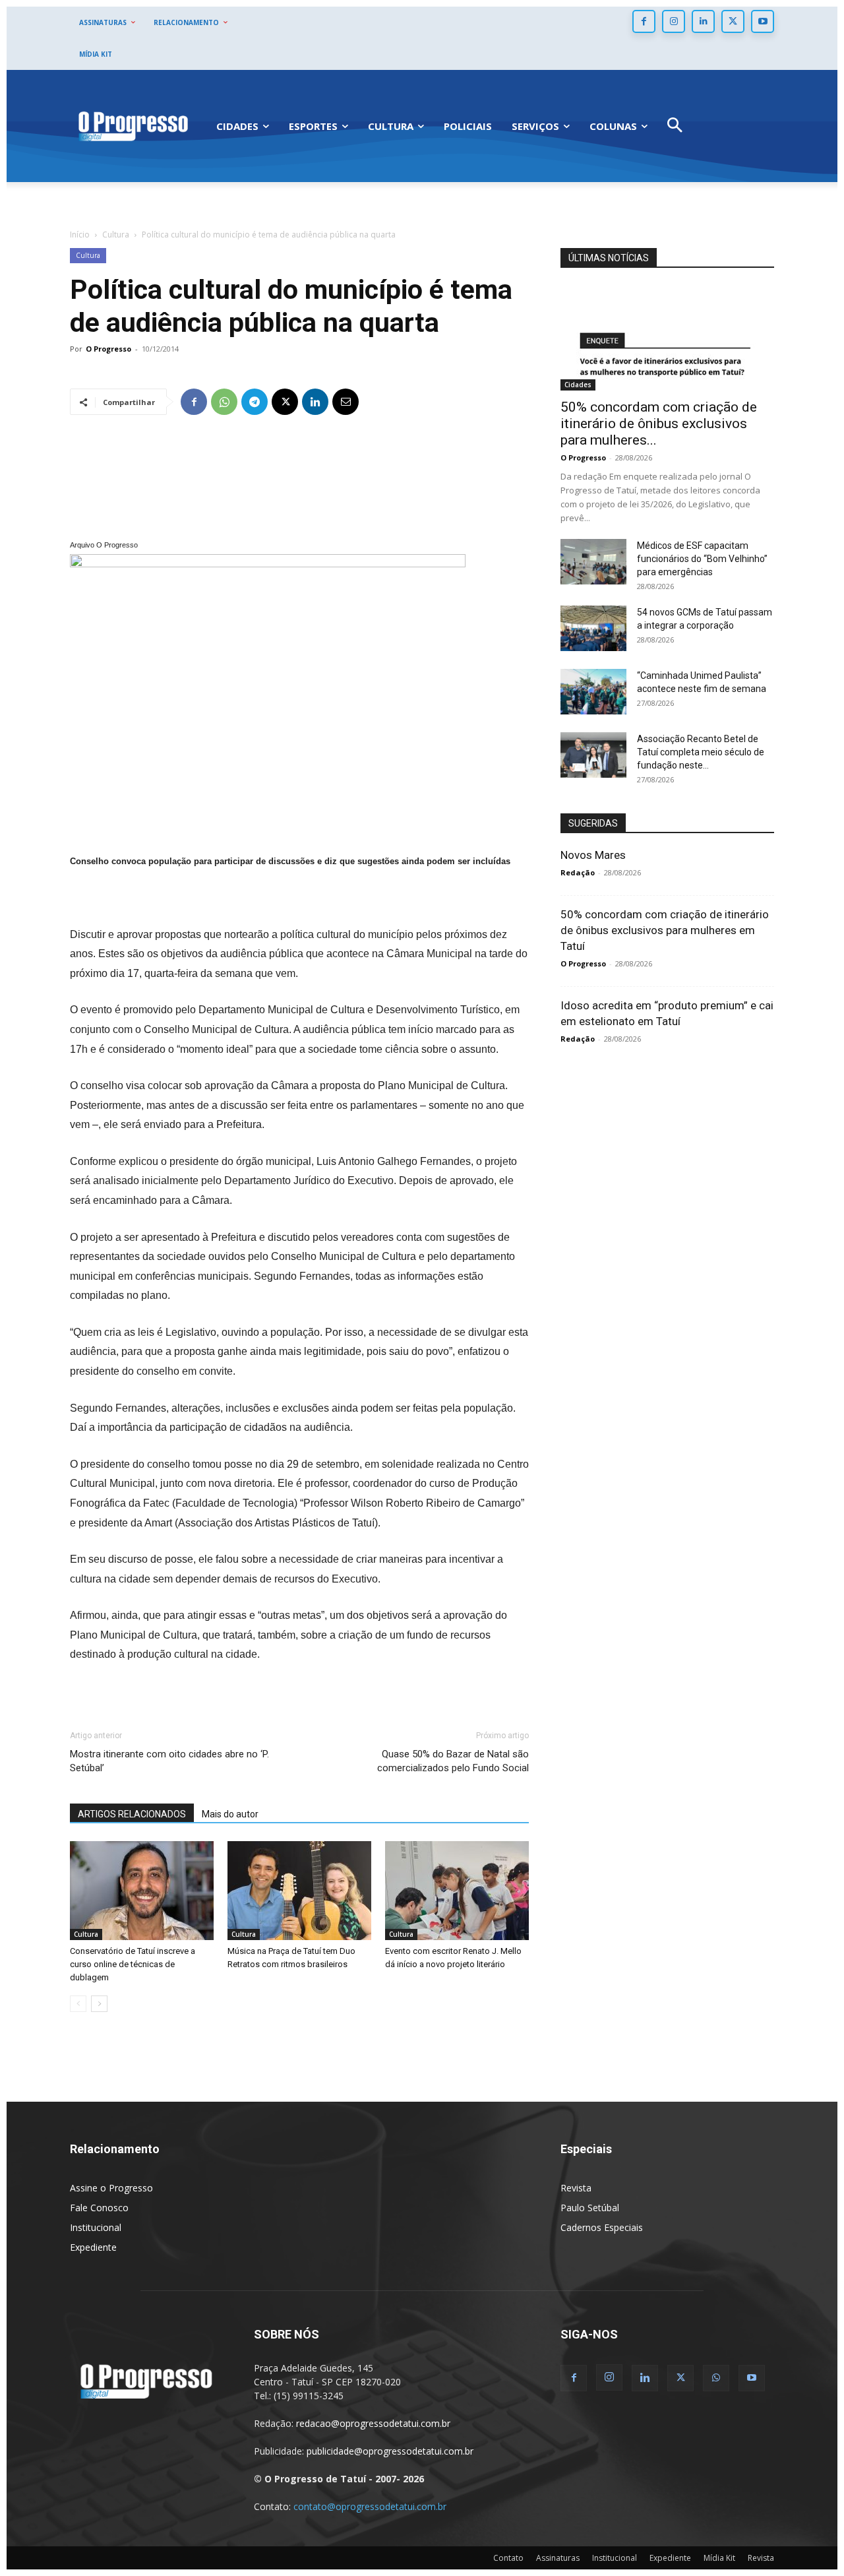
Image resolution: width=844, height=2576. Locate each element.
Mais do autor (230, 1814)
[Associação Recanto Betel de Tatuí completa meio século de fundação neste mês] (593, 755)
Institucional (96, 2227)
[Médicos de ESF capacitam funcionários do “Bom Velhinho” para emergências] (593, 562)
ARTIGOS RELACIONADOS (132, 1814)
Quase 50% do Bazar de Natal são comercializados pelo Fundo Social (453, 1761)
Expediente (93, 2247)
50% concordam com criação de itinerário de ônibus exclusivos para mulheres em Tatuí (665, 930)
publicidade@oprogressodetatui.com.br (390, 2451)
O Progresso (108, 349)
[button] (675, 126)
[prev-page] (78, 2004)
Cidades (578, 385)
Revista (576, 2188)
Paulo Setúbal (590, 2208)
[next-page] (99, 2004)
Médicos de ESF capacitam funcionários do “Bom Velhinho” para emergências (702, 559)
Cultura (116, 235)
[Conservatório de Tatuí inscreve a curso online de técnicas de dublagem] (142, 1891)
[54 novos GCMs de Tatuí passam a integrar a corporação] (593, 628)
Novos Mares (593, 855)
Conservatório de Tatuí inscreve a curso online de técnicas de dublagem (133, 1964)
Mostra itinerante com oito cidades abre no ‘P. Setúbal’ (169, 1761)
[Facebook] (644, 21)
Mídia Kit (719, 2558)
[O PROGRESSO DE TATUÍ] (133, 126)
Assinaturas (558, 2558)
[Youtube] (763, 21)
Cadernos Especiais (602, 2227)
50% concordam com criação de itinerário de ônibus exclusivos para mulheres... (659, 424)
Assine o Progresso (111, 2188)
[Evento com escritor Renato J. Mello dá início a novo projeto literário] (457, 1891)
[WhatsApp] (224, 402)
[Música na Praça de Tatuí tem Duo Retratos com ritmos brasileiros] (299, 1891)
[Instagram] (674, 21)
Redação (578, 872)
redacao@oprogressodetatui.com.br (373, 2423)
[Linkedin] (703, 21)
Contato (508, 2558)
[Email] (346, 402)
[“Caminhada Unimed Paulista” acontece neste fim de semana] (593, 692)
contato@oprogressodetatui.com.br (370, 2506)
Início (80, 235)
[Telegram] (255, 402)
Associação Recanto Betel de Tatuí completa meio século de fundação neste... (701, 752)
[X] (733, 21)
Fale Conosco (99, 2208)
